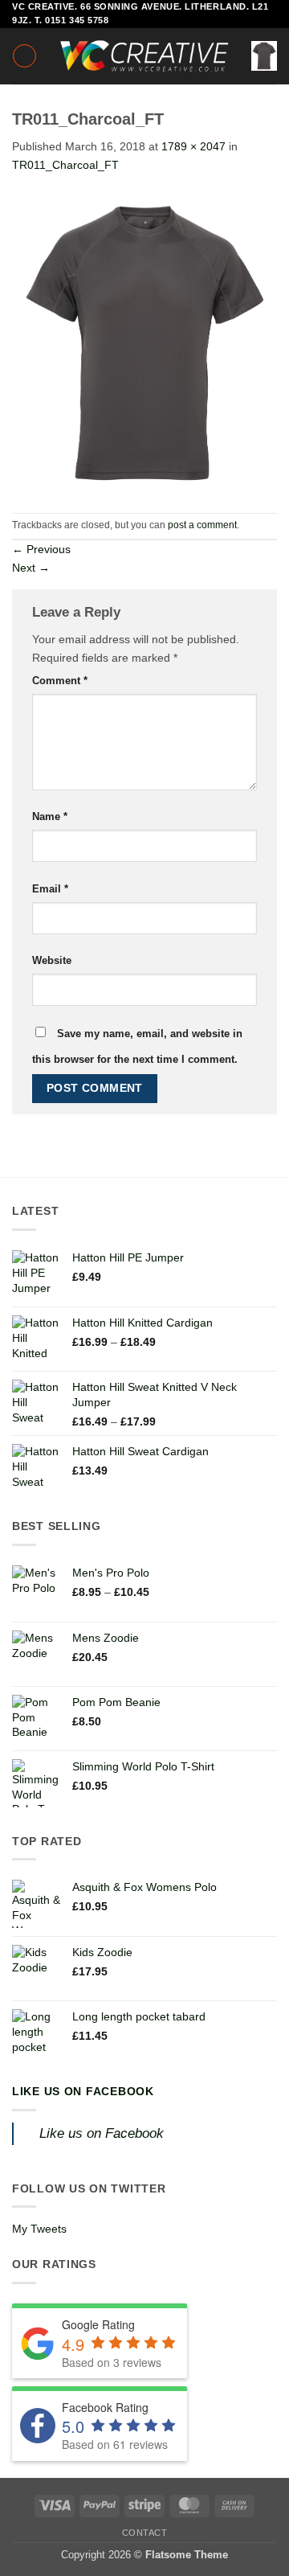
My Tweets (39, 2229)
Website (52, 960)
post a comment (202, 525)
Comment (60, 681)
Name (50, 816)
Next (31, 568)
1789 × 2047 (193, 146)
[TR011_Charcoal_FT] (144, 343)
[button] (24, 56)
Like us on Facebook (83, 2091)
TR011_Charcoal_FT (65, 165)
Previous (41, 549)
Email (50, 889)
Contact (145, 2533)
